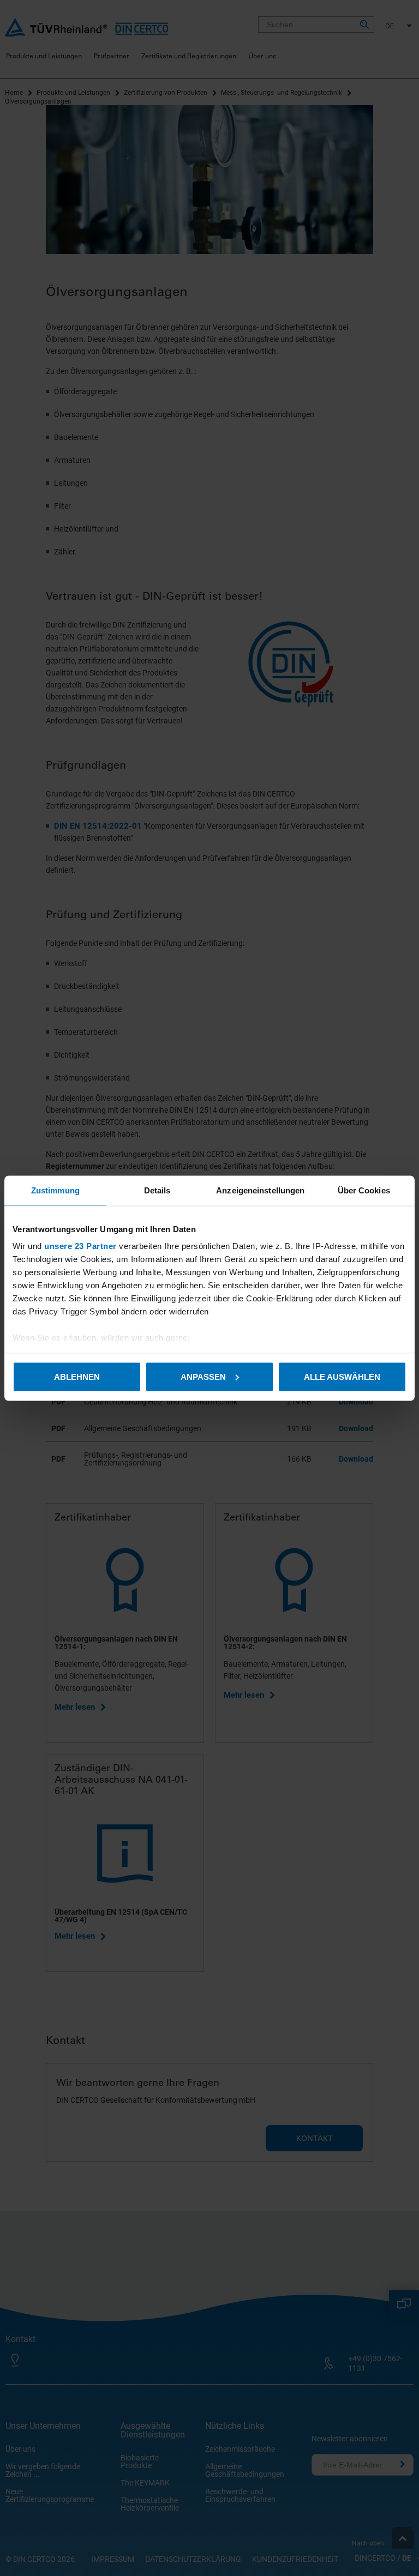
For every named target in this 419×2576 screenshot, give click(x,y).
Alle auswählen (342, 1376)
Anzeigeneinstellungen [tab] (260, 1190)
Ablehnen (77, 1376)
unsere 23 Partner (80, 1246)
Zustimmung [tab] (55, 1190)
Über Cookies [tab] (364, 1190)
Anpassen (203, 1376)
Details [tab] (157, 1190)
